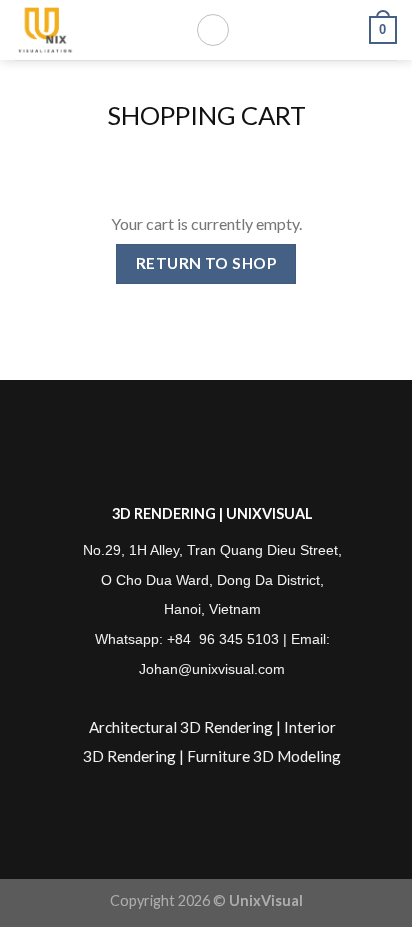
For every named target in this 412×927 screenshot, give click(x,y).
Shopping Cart (206, 115)
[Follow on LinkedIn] (227, 452)
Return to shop (206, 263)
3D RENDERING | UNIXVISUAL (212, 513)
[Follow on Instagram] (196, 452)
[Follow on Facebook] (166, 452)
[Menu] (213, 30)
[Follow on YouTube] (258, 452)
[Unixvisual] (90, 30)
